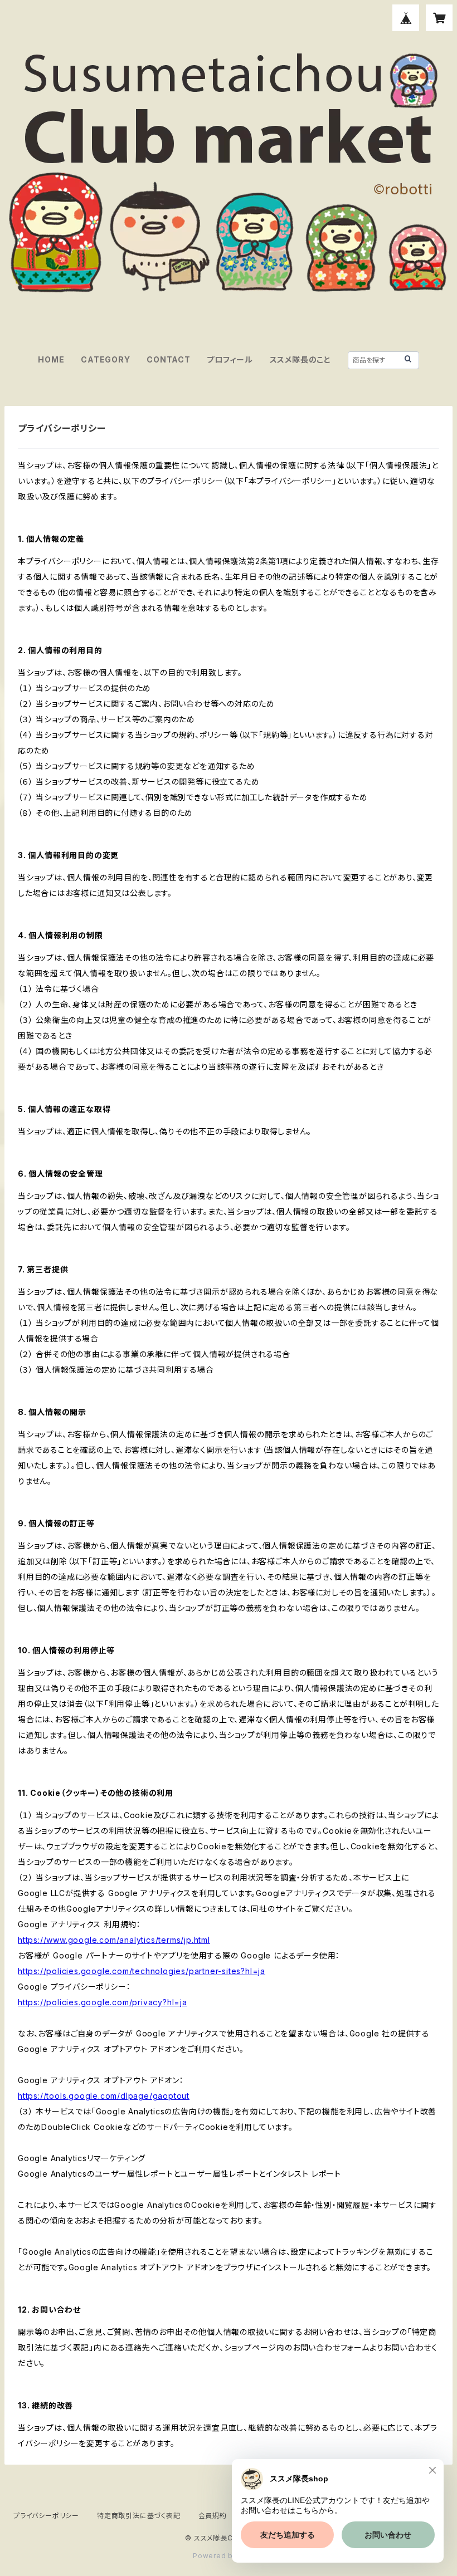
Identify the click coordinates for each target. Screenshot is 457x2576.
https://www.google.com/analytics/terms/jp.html (114, 1940)
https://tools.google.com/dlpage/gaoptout (104, 2096)
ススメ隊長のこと (300, 359)
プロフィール (230, 359)
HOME (51, 359)
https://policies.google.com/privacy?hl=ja (103, 2002)
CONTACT (169, 359)
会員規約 (213, 2516)
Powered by (216, 2556)
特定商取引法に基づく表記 (139, 2516)
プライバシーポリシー (46, 2516)
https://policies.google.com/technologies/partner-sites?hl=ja (142, 1971)
